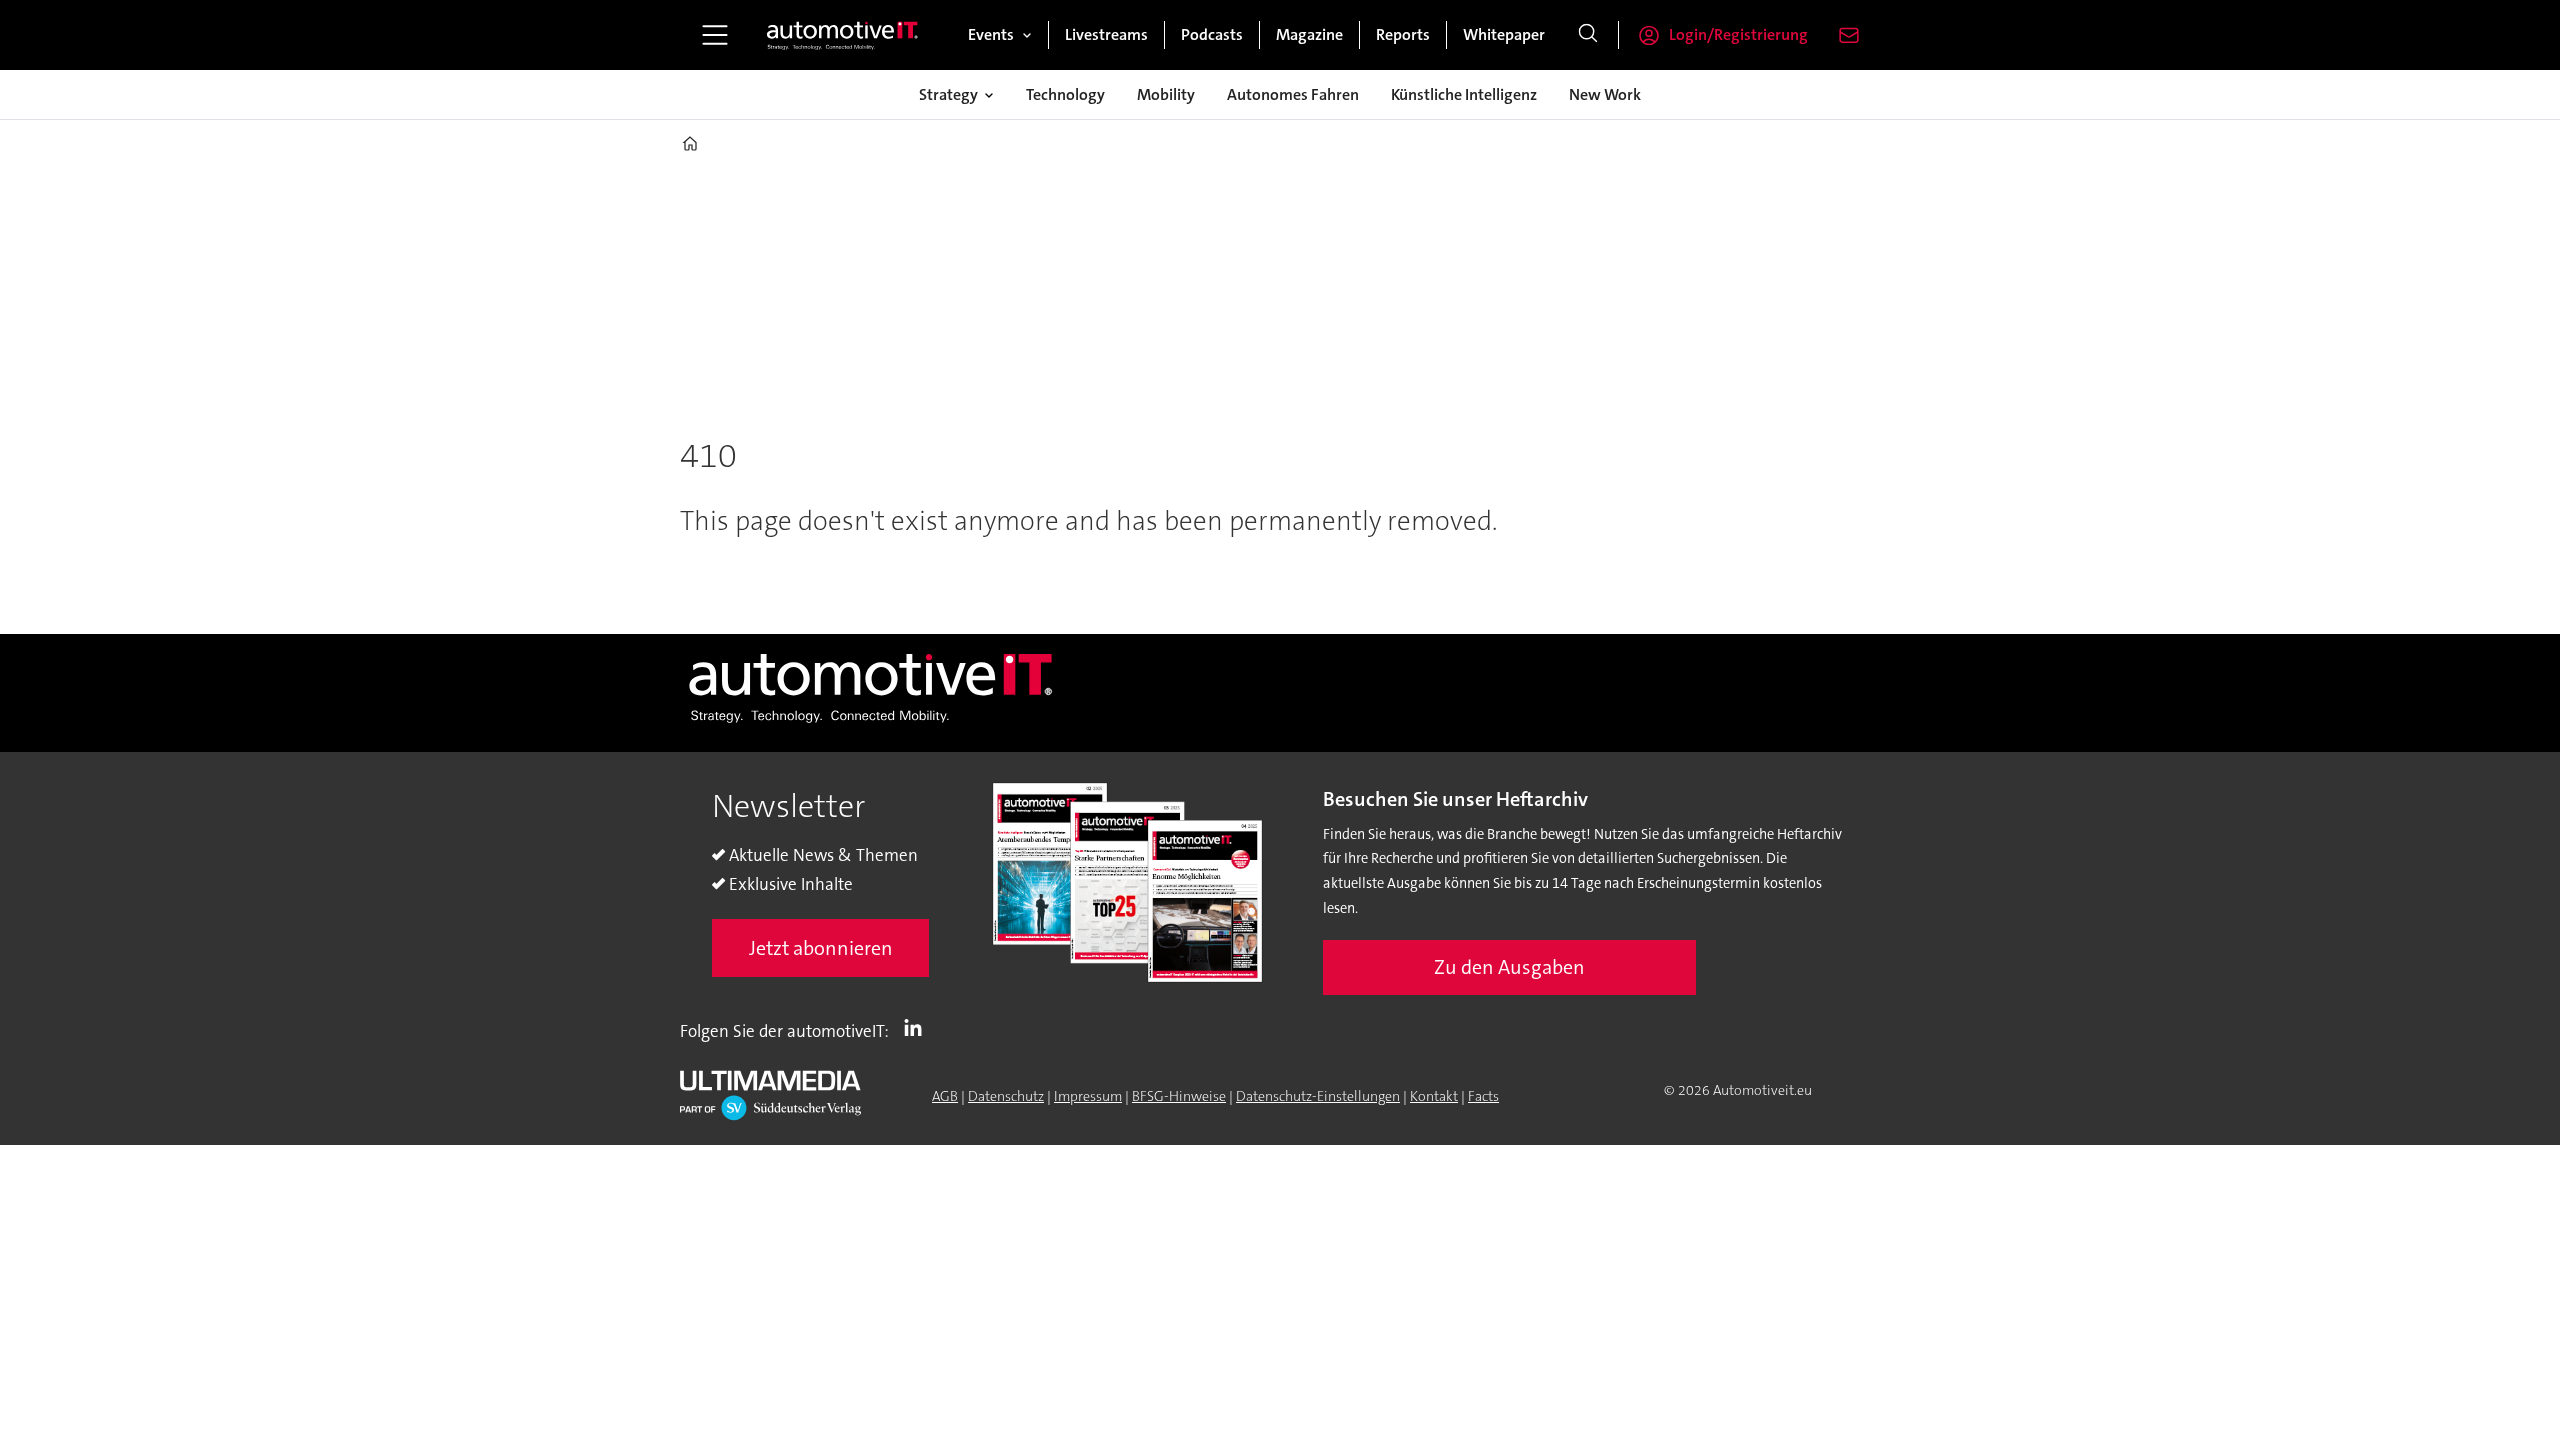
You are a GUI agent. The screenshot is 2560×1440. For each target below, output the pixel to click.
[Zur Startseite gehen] (843, 35)
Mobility (1166, 94)
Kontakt (1434, 1096)
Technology (1065, 94)
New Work (1605, 94)
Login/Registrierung (1738, 34)
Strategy (948, 94)
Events (991, 34)
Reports (1403, 34)
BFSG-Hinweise (1179, 1096)
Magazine (1309, 34)
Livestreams (1106, 34)
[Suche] (1588, 35)
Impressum (1088, 1096)
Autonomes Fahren (1293, 94)
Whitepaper (1504, 34)
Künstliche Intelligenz (1464, 94)
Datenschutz (1006, 1096)
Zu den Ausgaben (1509, 967)
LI (918, 1027)
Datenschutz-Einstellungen (1318, 1096)
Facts (1483, 1096)
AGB (945, 1096)
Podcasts (1212, 34)
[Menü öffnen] (715, 35)
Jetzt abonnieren (821, 948)
